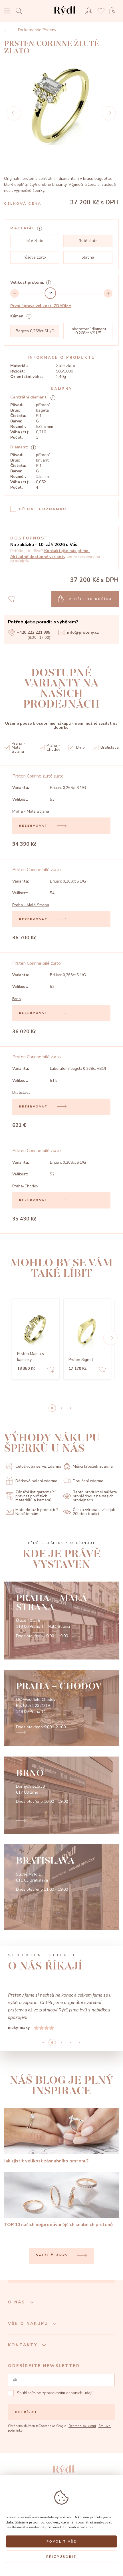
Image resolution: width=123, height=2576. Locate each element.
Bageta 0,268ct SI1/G (35, 331)
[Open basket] (114, 11)
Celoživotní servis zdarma (38, 1466)
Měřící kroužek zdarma (93, 1466)
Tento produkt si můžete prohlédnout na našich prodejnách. (95, 1496)
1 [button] (61, 1408)
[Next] (109, 113)
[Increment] (108, 293)
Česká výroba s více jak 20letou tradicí (94, 1512)
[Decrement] (15, 293)
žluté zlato (88, 241)
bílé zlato (35, 241)
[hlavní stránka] (65, 16)
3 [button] (70, 2043)
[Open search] (20, 11)
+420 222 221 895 (34, 632)
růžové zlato (35, 257)
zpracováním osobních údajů (68, 2393)
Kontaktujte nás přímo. (67, 551)
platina (88, 257)
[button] (110, 1338)
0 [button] (52, 1408)
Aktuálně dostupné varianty (38, 557)
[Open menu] (7, 12)
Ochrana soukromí (82, 2426)
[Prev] (14, 113)
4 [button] (80, 2043)
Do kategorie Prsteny (37, 30)
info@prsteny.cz (83, 632)
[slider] (50, 293)
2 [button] (70, 1408)
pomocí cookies (46, 2522)
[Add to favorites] (51, 1370)
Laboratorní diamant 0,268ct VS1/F (88, 331)
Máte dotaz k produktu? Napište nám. (37, 1512)
